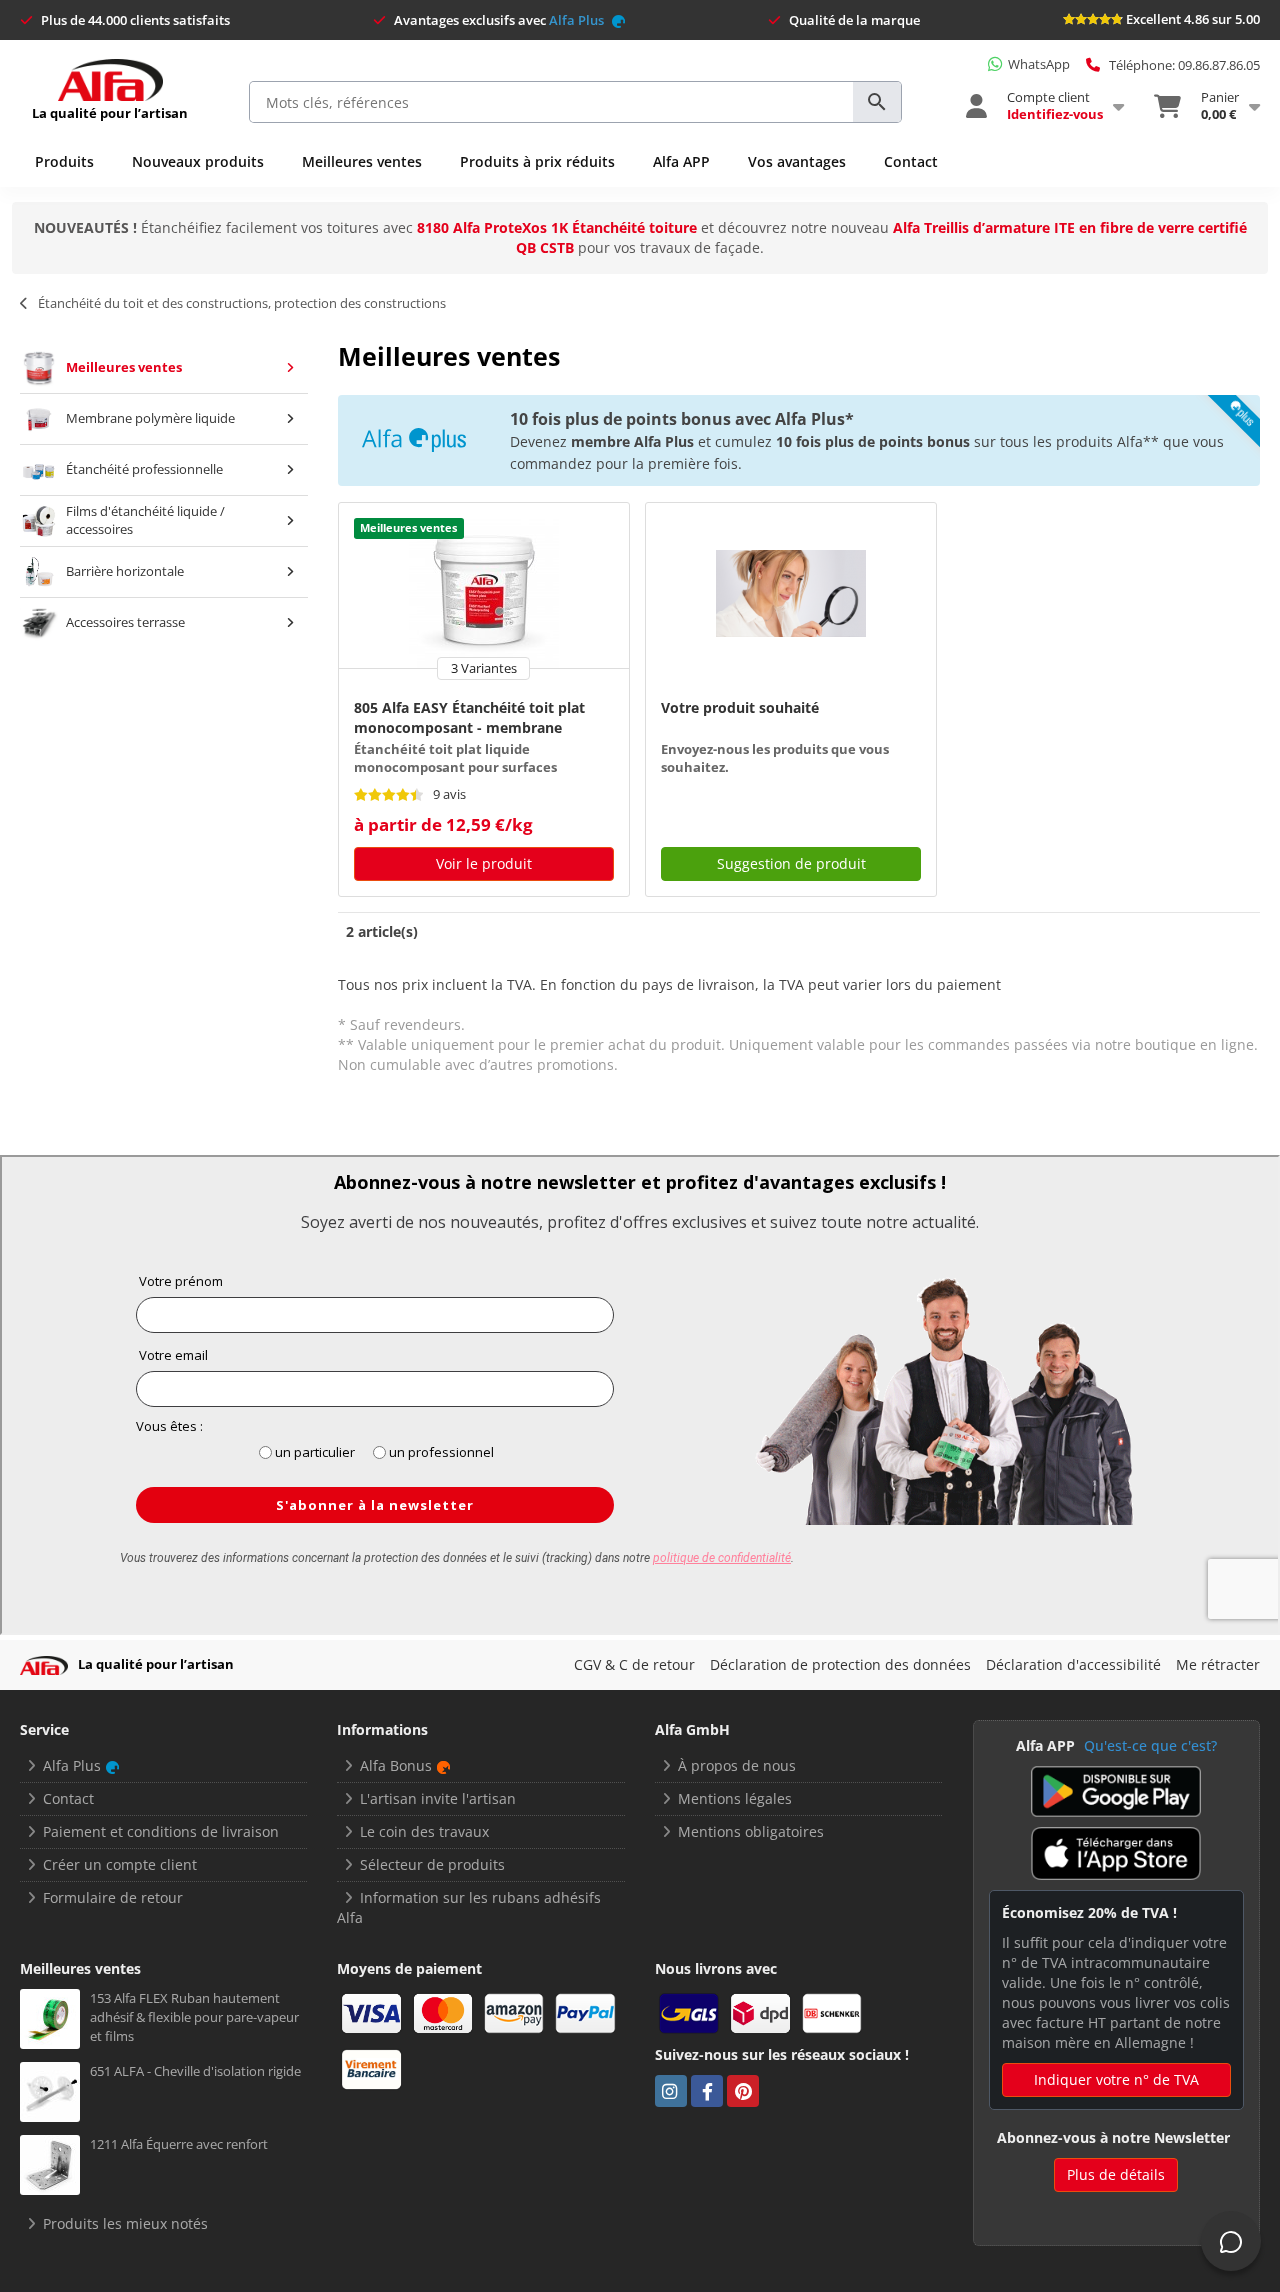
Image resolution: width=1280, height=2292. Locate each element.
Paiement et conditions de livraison (161, 1831)
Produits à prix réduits (537, 161)
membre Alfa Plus (632, 441)
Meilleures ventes (362, 161)
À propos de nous (737, 1765)
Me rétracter (1218, 1664)
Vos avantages (797, 161)
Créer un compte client (120, 1864)
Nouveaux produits (198, 161)
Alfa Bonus (396, 1765)
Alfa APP (681, 161)
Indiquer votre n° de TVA (1116, 2079)
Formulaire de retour (113, 1897)
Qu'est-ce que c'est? (1150, 1745)
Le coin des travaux (424, 1831)
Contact (911, 161)
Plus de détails (1116, 2174)
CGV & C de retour (634, 1664)
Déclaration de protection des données (840, 1664)
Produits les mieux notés (125, 2223)
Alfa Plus (578, 20)
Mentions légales (735, 1798)
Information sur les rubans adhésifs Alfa (469, 1907)
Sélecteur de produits (432, 1864)
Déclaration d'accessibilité (1073, 1664)
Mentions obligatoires (751, 1831)
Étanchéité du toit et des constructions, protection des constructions (242, 303)
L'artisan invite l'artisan (438, 1798)
